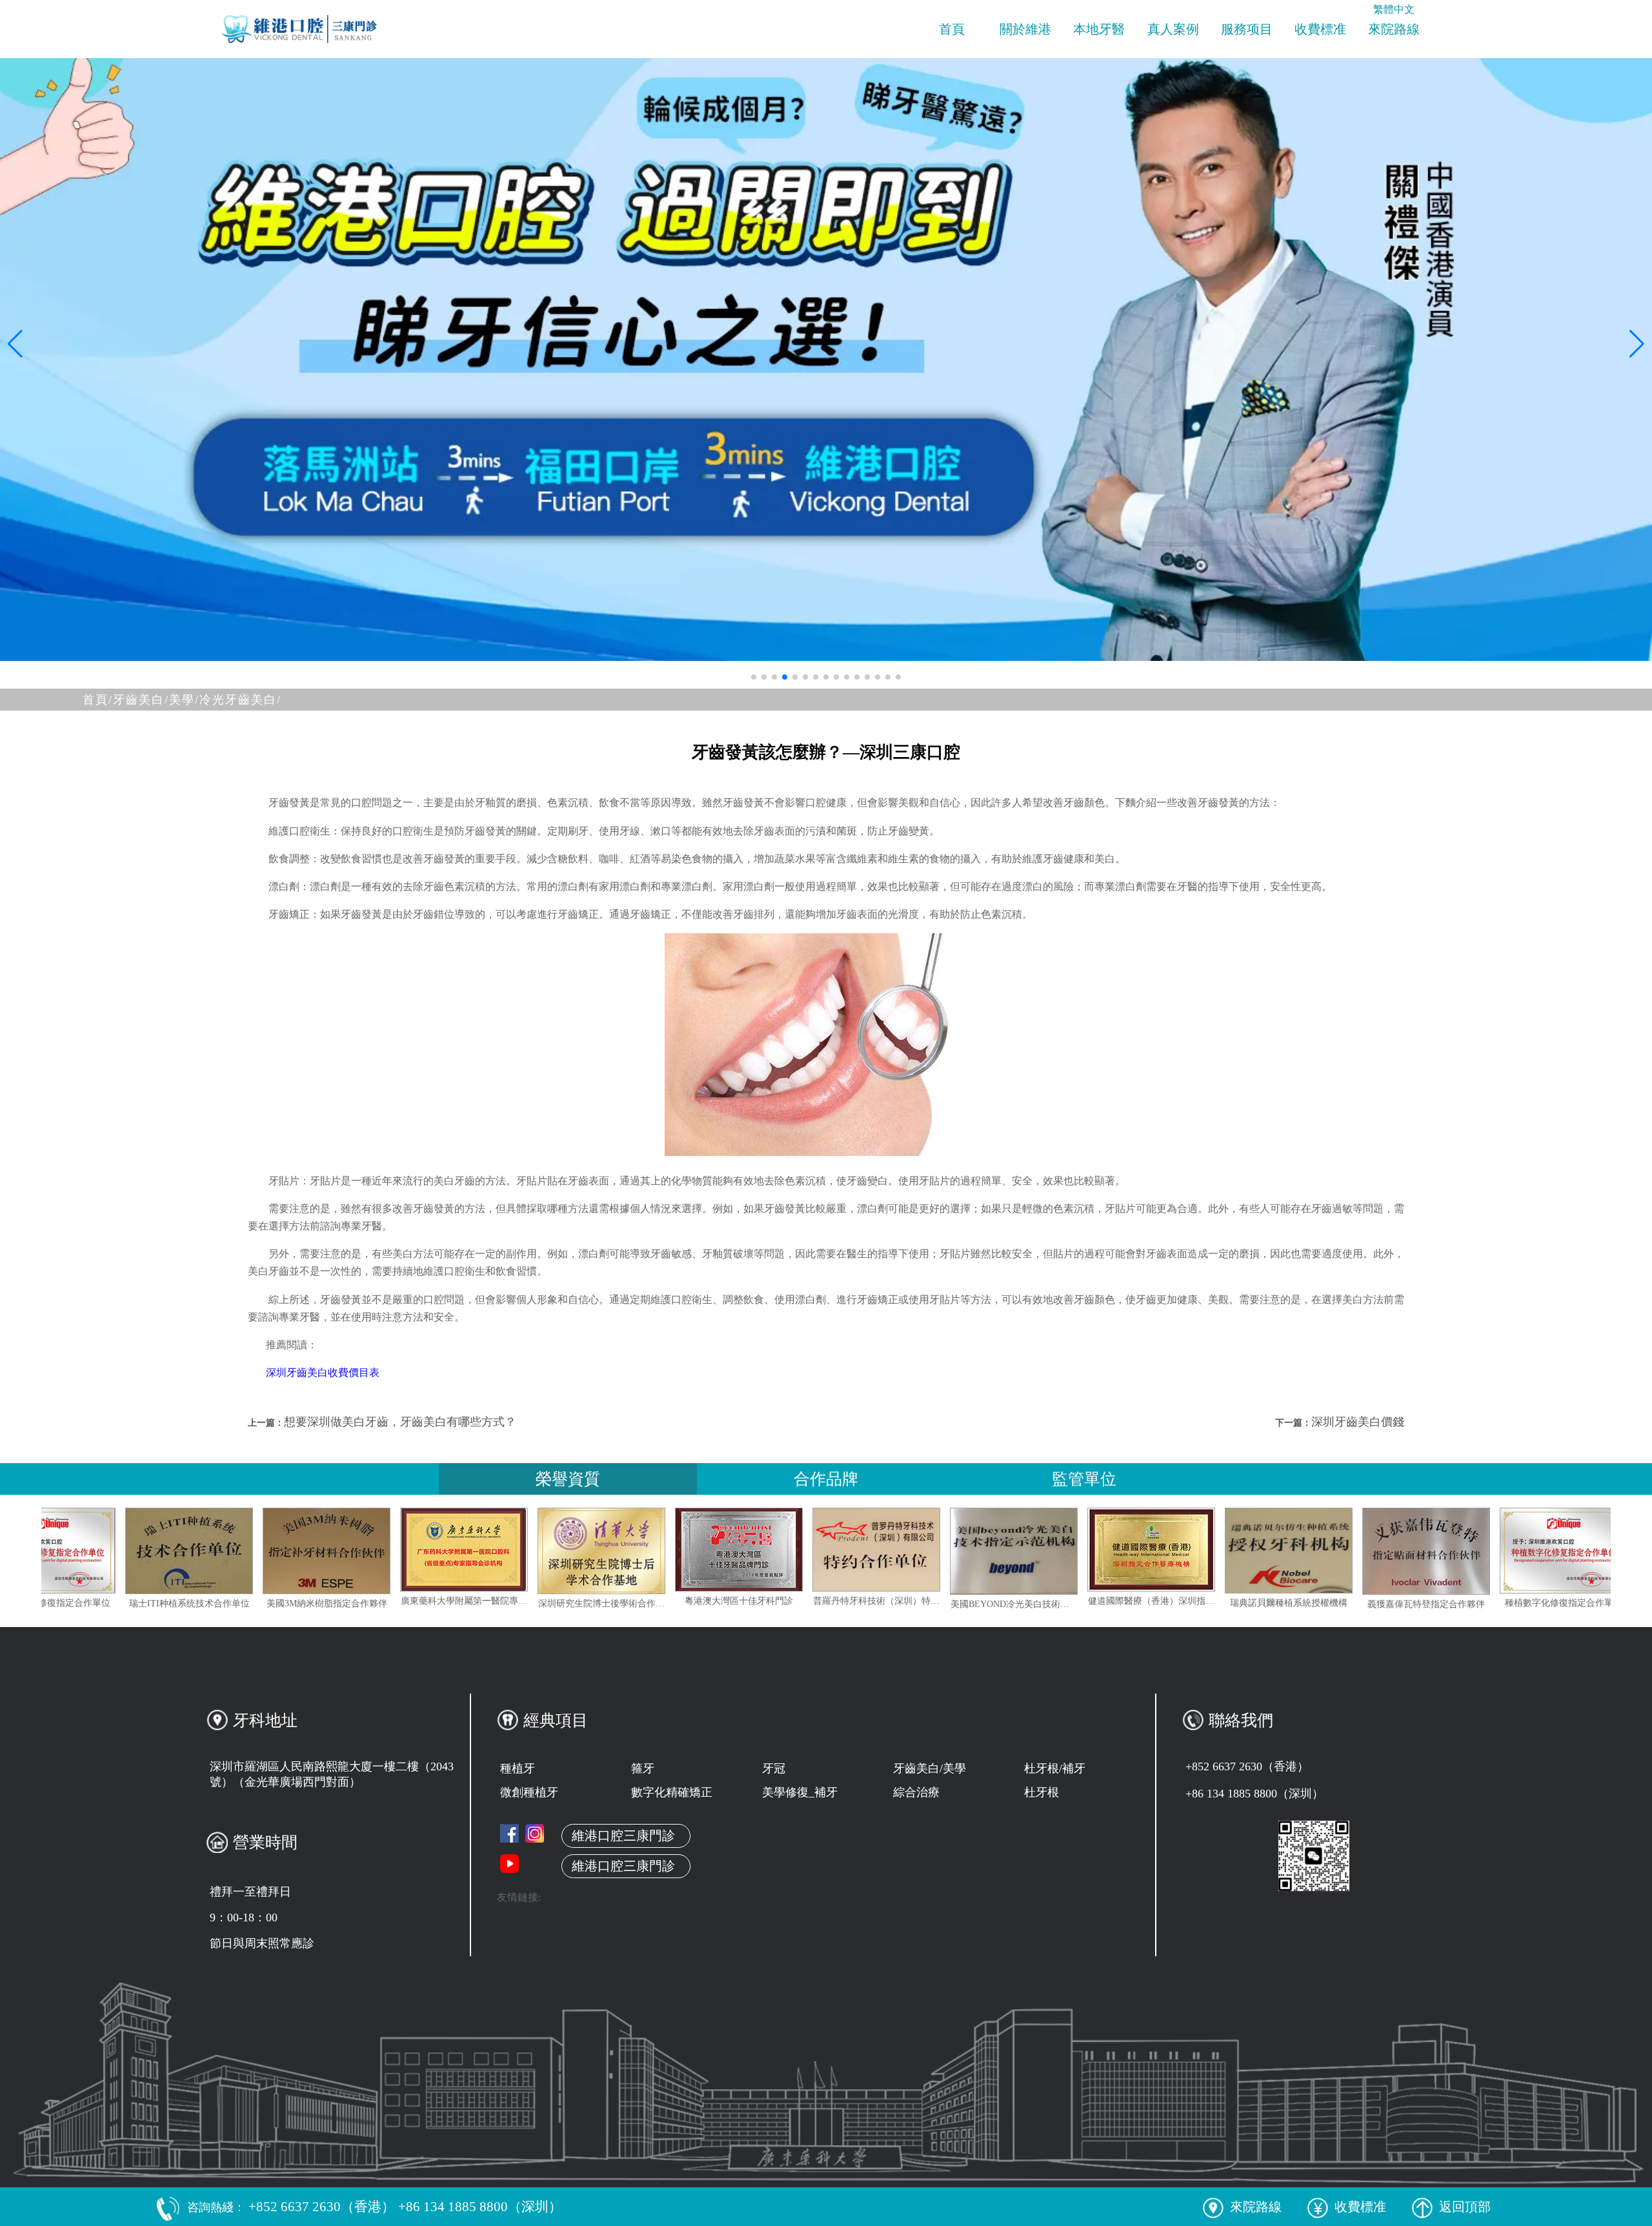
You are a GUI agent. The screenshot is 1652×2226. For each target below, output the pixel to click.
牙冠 (774, 1768)
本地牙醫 (1099, 29)
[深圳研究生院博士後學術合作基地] (725, 1551)
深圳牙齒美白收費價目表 (323, 1372)
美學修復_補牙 (800, 1792)
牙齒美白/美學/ (156, 700)
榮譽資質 (568, 1479)
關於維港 (1025, 29)
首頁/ (98, 700)
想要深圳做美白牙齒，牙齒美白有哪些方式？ (400, 1422)
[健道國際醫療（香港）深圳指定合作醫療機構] (1275, 1550)
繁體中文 (1394, 9)
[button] (754, 677)
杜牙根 (1042, 1792)
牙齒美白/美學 (930, 1768)
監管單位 (1084, 1479)
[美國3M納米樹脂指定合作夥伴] (450, 1551)
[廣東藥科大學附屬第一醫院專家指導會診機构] (588, 1550)
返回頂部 (1465, 2207)
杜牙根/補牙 (1055, 1768)
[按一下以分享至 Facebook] (509, 1833)
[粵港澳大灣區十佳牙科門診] (863, 1550)
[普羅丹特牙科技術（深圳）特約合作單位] (1000, 1550)
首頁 (952, 29)
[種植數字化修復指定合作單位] (176, 1551)
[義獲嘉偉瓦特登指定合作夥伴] (1550, 1551)
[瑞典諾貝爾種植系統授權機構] (1413, 1551)
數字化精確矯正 (672, 1792)
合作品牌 (826, 1479)
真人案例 (1173, 29)
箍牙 (643, 1768)
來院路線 (1394, 29)
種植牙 (518, 1768)
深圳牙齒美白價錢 (1358, 1422)
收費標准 (1320, 29)
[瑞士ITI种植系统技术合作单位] (313, 1551)
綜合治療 (916, 1792)
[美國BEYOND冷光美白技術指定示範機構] (1138, 1551)
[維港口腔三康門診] (535, 1833)
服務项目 (1247, 29)
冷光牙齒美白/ (240, 700)
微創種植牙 (529, 1792)
